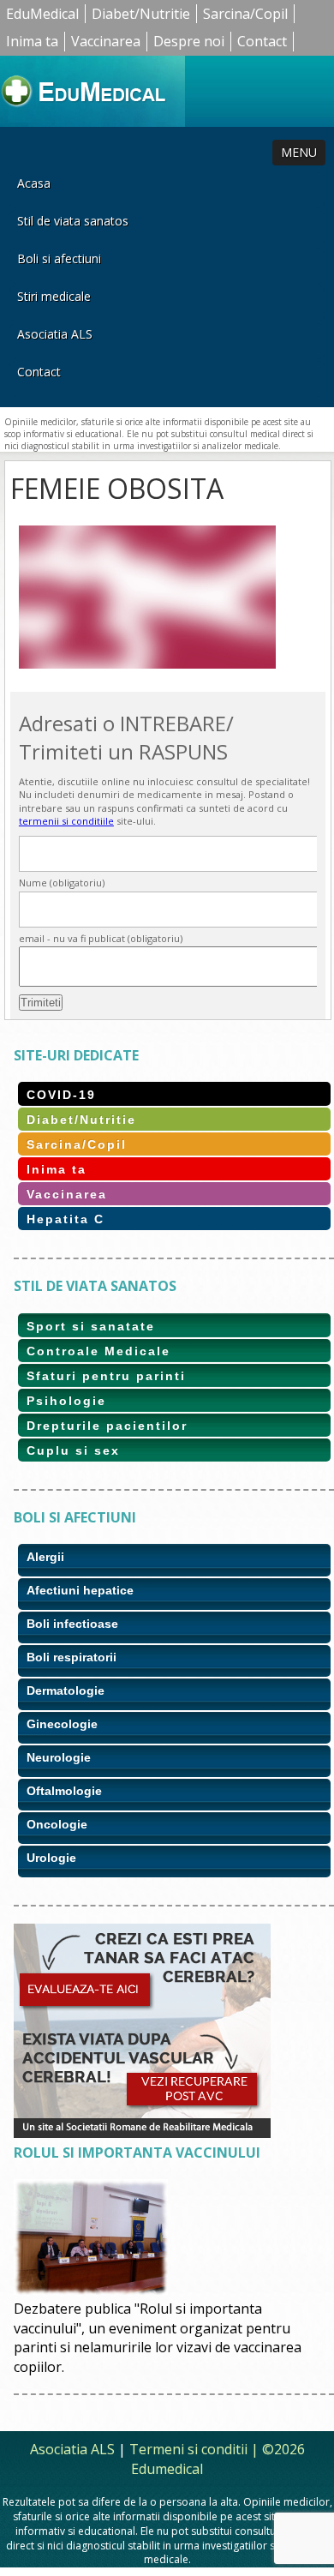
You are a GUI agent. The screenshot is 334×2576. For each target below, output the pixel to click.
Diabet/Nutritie (141, 14)
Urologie (51, 1858)
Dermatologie (66, 1690)
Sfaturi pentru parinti (106, 1376)
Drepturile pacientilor (107, 1426)
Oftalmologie (64, 1791)
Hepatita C (66, 1219)
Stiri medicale (54, 296)
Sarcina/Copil (245, 14)
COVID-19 (61, 1095)
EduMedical (42, 14)
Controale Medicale (98, 1351)
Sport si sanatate (91, 1326)
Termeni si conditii (188, 2449)
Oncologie (57, 1824)
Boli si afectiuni (59, 258)
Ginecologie (62, 1724)
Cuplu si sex (73, 1450)
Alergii (45, 1557)
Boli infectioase (72, 1624)
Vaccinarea (106, 41)
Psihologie (66, 1401)
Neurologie (59, 1757)
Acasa (34, 183)
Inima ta (32, 41)
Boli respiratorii (72, 1657)
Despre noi (189, 41)
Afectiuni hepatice (80, 1590)
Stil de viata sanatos (73, 221)
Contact (262, 41)
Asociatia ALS (55, 334)
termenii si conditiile (66, 821)
